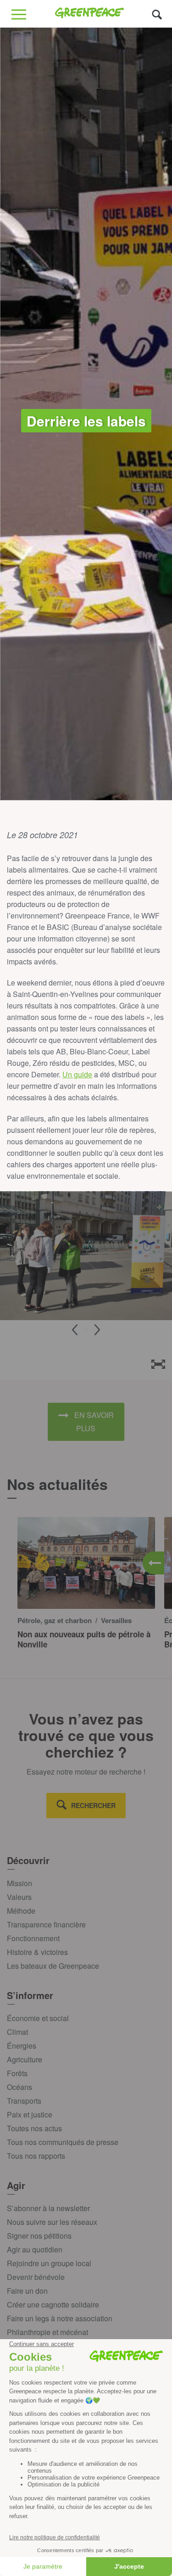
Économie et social (38, 2018)
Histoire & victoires (37, 1952)
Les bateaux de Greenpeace (53, 1966)
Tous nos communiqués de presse (63, 2142)
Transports (24, 2101)
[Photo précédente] (75, 1330)
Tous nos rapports (36, 2156)
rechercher (93, 1805)
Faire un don (27, 2291)
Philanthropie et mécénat (47, 2332)
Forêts (17, 2073)
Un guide (77, 1074)
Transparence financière (46, 1924)
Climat (17, 2032)
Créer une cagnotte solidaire (53, 2304)
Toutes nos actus (34, 2128)
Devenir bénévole (36, 2277)
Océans (19, 2087)
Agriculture (25, 2059)
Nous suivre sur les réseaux (52, 2222)
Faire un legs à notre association (60, 2318)
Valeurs (19, 1897)
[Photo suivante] (97, 1330)
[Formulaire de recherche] (157, 14)
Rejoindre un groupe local (49, 2263)
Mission (19, 1883)
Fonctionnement (33, 1938)
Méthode (21, 1911)
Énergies (22, 2046)
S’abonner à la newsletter (48, 2208)
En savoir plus (94, 1422)
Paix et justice (30, 2114)
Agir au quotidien (35, 2249)
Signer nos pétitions (39, 2236)
